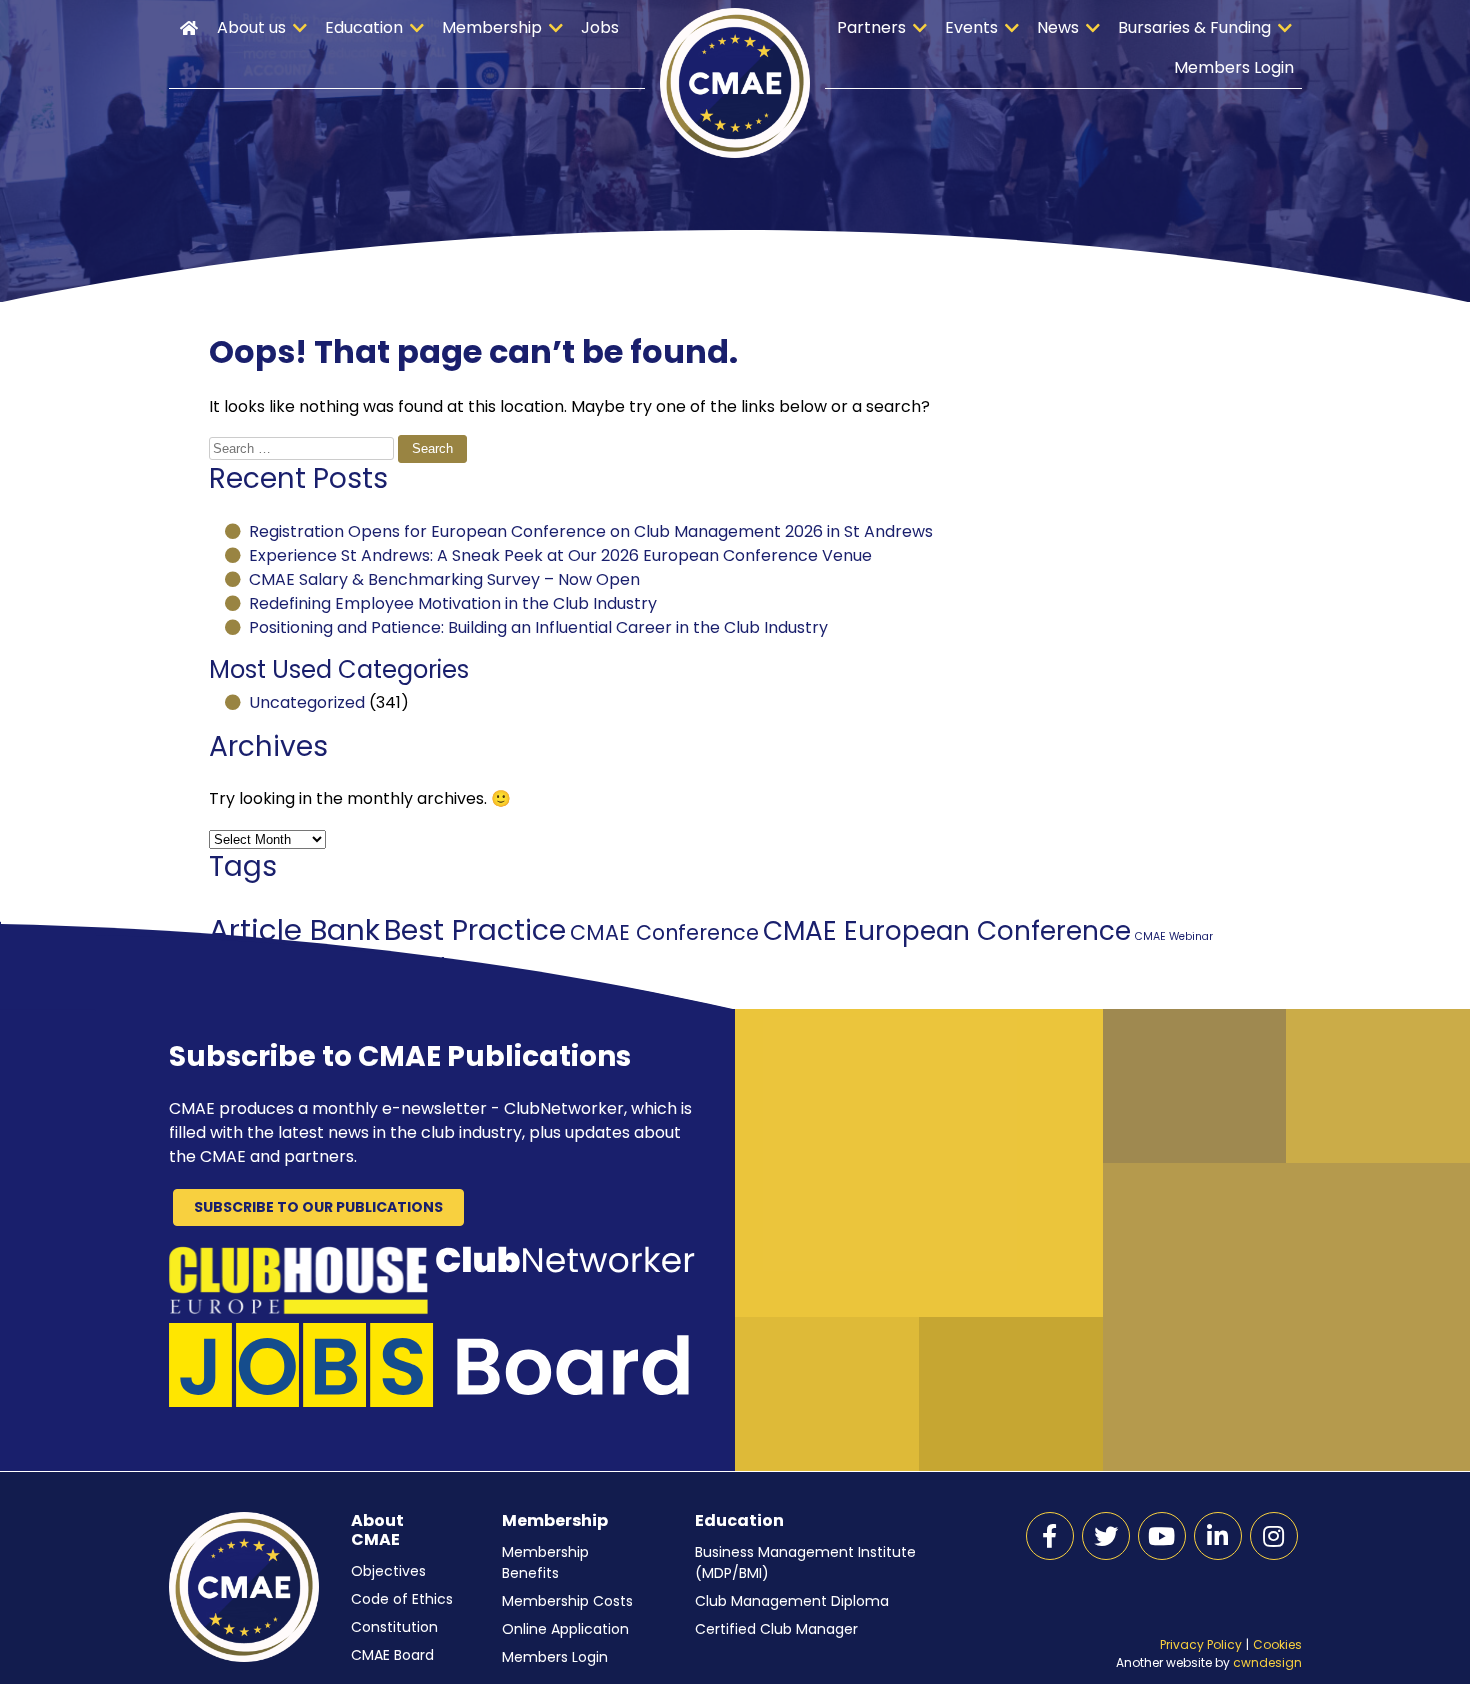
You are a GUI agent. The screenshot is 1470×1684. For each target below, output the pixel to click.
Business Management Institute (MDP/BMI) (805, 1562)
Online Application (565, 1629)
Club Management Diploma (792, 1601)
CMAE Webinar (1174, 936)
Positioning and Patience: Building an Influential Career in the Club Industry (538, 627)
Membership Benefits (545, 1562)
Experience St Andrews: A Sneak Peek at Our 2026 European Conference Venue (560, 555)
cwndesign (1267, 1662)
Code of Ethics (402, 1599)
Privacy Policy (1201, 1644)
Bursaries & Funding (1194, 27)
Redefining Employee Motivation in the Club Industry (453, 603)
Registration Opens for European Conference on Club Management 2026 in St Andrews (591, 531)
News (1058, 27)
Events (971, 27)
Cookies (1277, 1644)
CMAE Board (392, 1655)
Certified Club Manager (776, 1629)
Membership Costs (567, 1601)
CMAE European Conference (947, 930)
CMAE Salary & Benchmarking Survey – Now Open (444, 579)
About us (251, 27)
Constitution (394, 1627)
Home (189, 28)
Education (364, 27)
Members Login (1234, 67)
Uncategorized (307, 702)
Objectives (388, 1571)
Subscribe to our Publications (318, 1207)
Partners (871, 27)
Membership (492, 27)
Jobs (600, 27)
